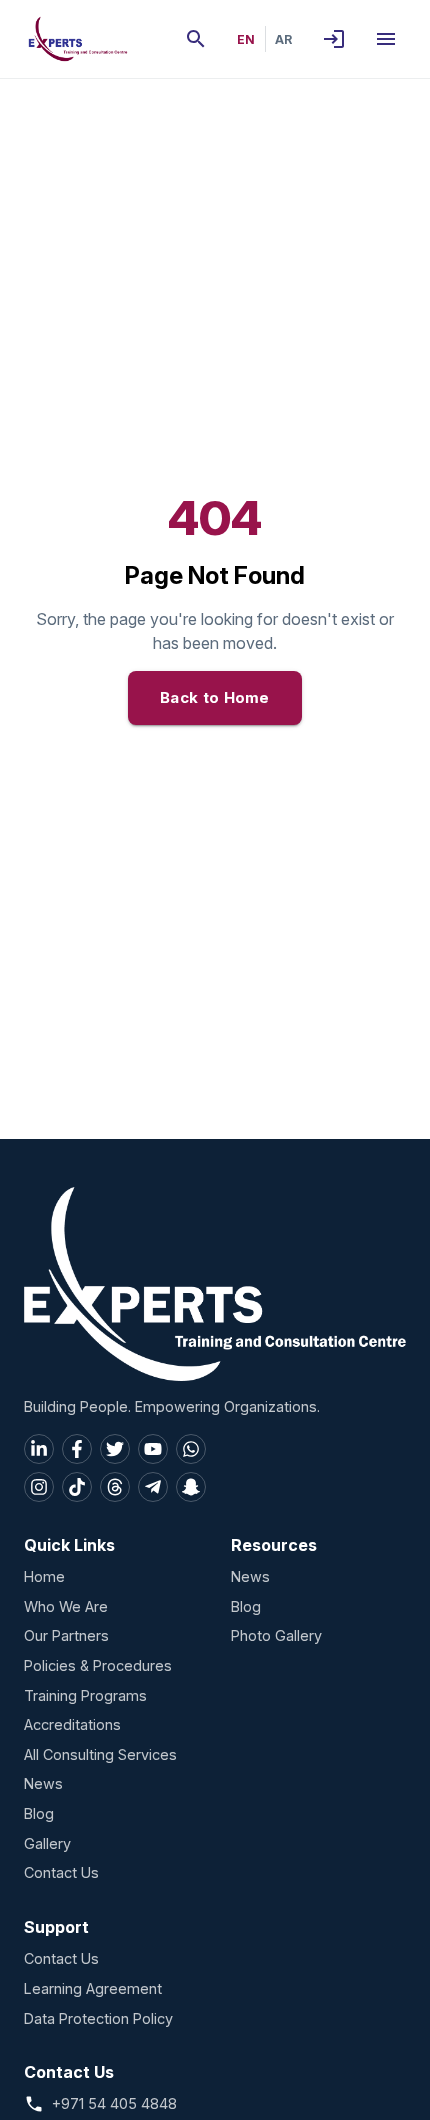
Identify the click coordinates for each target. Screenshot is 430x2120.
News (43, 1783)
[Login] (334, 39)
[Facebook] (77, 1449)
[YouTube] (153, 1449)
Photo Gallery (276, 1635)
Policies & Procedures (98, 1665)
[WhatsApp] (191, 1449)
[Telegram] (153, 1487)
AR (283, 39)
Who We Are (66, 1606)
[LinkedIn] (39, 1449)
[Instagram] (39, 1487)
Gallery (47, 1843)
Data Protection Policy (98, 2018)
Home (44, 1576)
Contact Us (61, 1872)
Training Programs (85, 1695)
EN (246, 39)
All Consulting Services (100, 1754)
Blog (39, 1813)
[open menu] (386, 39)
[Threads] (115, 1487)
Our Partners (66, 1635)
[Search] (196, 39)
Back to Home (215, 697)
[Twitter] (115, 1449)
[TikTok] (77, 1487)
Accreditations (72, 1724)
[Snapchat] (191, 1487)
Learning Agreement (93, 1988)
